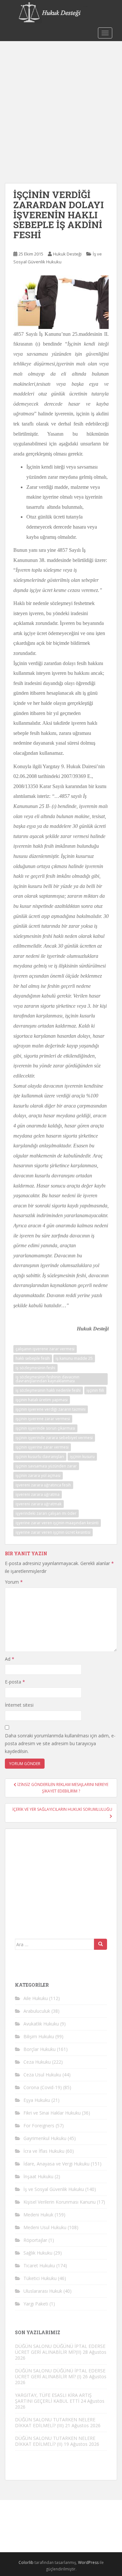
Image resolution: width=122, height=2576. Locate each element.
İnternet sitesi (19, 1705)
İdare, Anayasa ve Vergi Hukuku (56, 2164)
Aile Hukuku (36, 1998)
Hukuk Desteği (67, 254)
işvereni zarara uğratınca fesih (43, 1485)
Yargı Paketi (36, 2304)
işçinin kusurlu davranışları (40, 1457)
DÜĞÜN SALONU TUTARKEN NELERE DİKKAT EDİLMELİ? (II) (55, 2441)
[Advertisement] (61, 106)
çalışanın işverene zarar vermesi (45, 1349)
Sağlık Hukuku (38, 2253)
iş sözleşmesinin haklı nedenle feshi (48, 1390)
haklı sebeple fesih (33, 1358)
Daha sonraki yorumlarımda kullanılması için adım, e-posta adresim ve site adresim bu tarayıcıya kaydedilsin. (60, 1743)
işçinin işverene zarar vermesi (43, 1419)
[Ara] (101, 1944)
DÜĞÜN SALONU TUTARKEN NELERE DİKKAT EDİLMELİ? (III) (55, 2422)
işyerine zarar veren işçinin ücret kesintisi (53, 1532)
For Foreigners (39, 2126)
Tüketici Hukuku (40, 2278)
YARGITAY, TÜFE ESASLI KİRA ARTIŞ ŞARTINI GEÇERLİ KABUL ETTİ (53, 2398)
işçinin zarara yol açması (38, 1475)
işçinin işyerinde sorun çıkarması (45, 1428)
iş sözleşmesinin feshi (35, 1368)
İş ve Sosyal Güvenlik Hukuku (54, 2189)
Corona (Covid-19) (43, 2087)
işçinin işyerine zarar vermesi (42, 1447)
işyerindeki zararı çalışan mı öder (46, 1513)
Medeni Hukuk (38, 2215)
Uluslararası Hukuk (43, 2291)
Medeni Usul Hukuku (45, 2227)
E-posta (15, 1682)
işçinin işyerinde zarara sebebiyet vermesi (54, 1438)
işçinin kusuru (82, 1457)
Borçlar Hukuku (40, 2049)
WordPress (88, 2562)
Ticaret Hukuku (39, 2266)
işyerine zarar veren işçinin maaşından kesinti (57, 1523)
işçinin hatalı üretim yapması (42, 1400)
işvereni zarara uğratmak (39, 1504)
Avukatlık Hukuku (41, 2024)
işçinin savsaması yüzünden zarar (46, 1466)
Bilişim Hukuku (39, 2036)
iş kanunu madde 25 (74, 1358)
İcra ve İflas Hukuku (44, 2151)
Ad (10, 1659)
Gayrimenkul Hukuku (45, 2138)
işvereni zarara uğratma (38, 1494)
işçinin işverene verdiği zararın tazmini (51, 1409)
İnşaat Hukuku (38, 2176)
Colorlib (26, 2562)
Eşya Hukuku (37, 2100)
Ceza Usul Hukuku (42, 2075)
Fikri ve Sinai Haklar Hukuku (52, 2113)
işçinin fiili (95, 1390)
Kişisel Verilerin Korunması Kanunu (60, 2202)
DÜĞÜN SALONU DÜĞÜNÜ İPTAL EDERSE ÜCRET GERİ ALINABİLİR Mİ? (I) (60, 2374)
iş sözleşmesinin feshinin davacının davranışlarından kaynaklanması (47, 1379)
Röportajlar (35, 2240)
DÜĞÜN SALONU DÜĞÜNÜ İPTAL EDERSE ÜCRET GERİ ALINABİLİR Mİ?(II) (60, 2349)
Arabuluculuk (37, 2011)
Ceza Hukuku (37, 2062)
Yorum (14, 1582)
